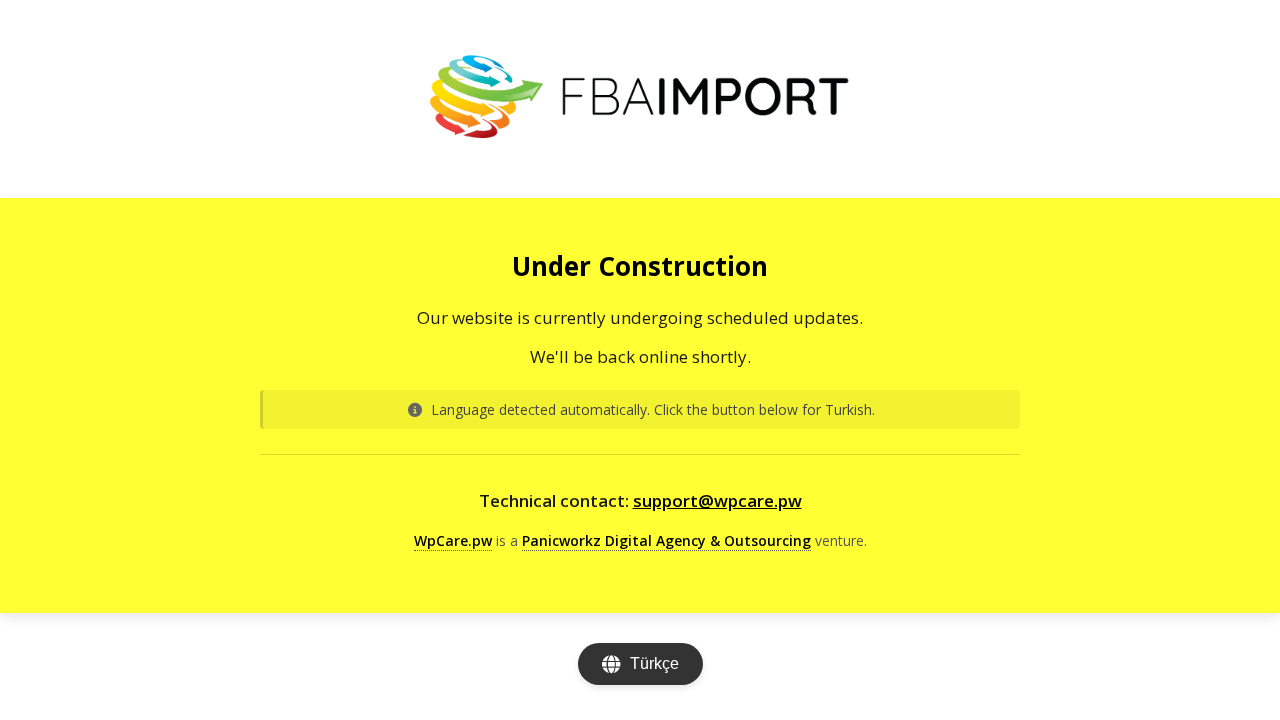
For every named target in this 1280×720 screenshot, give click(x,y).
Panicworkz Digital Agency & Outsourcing (666, 540)
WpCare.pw (453, 540)
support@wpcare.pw (717, 500)
